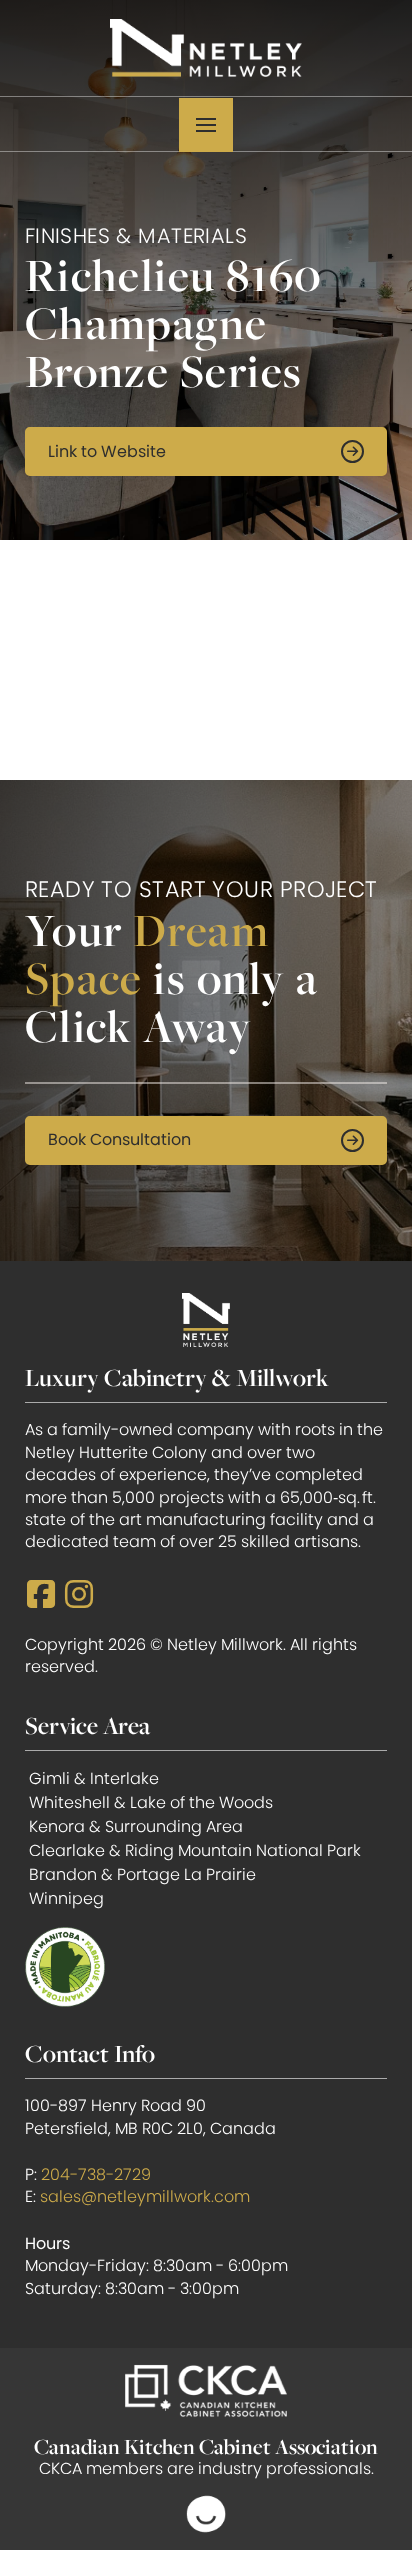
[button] (206, 125)
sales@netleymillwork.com (145, 2196)
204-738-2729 (96, 2174)
